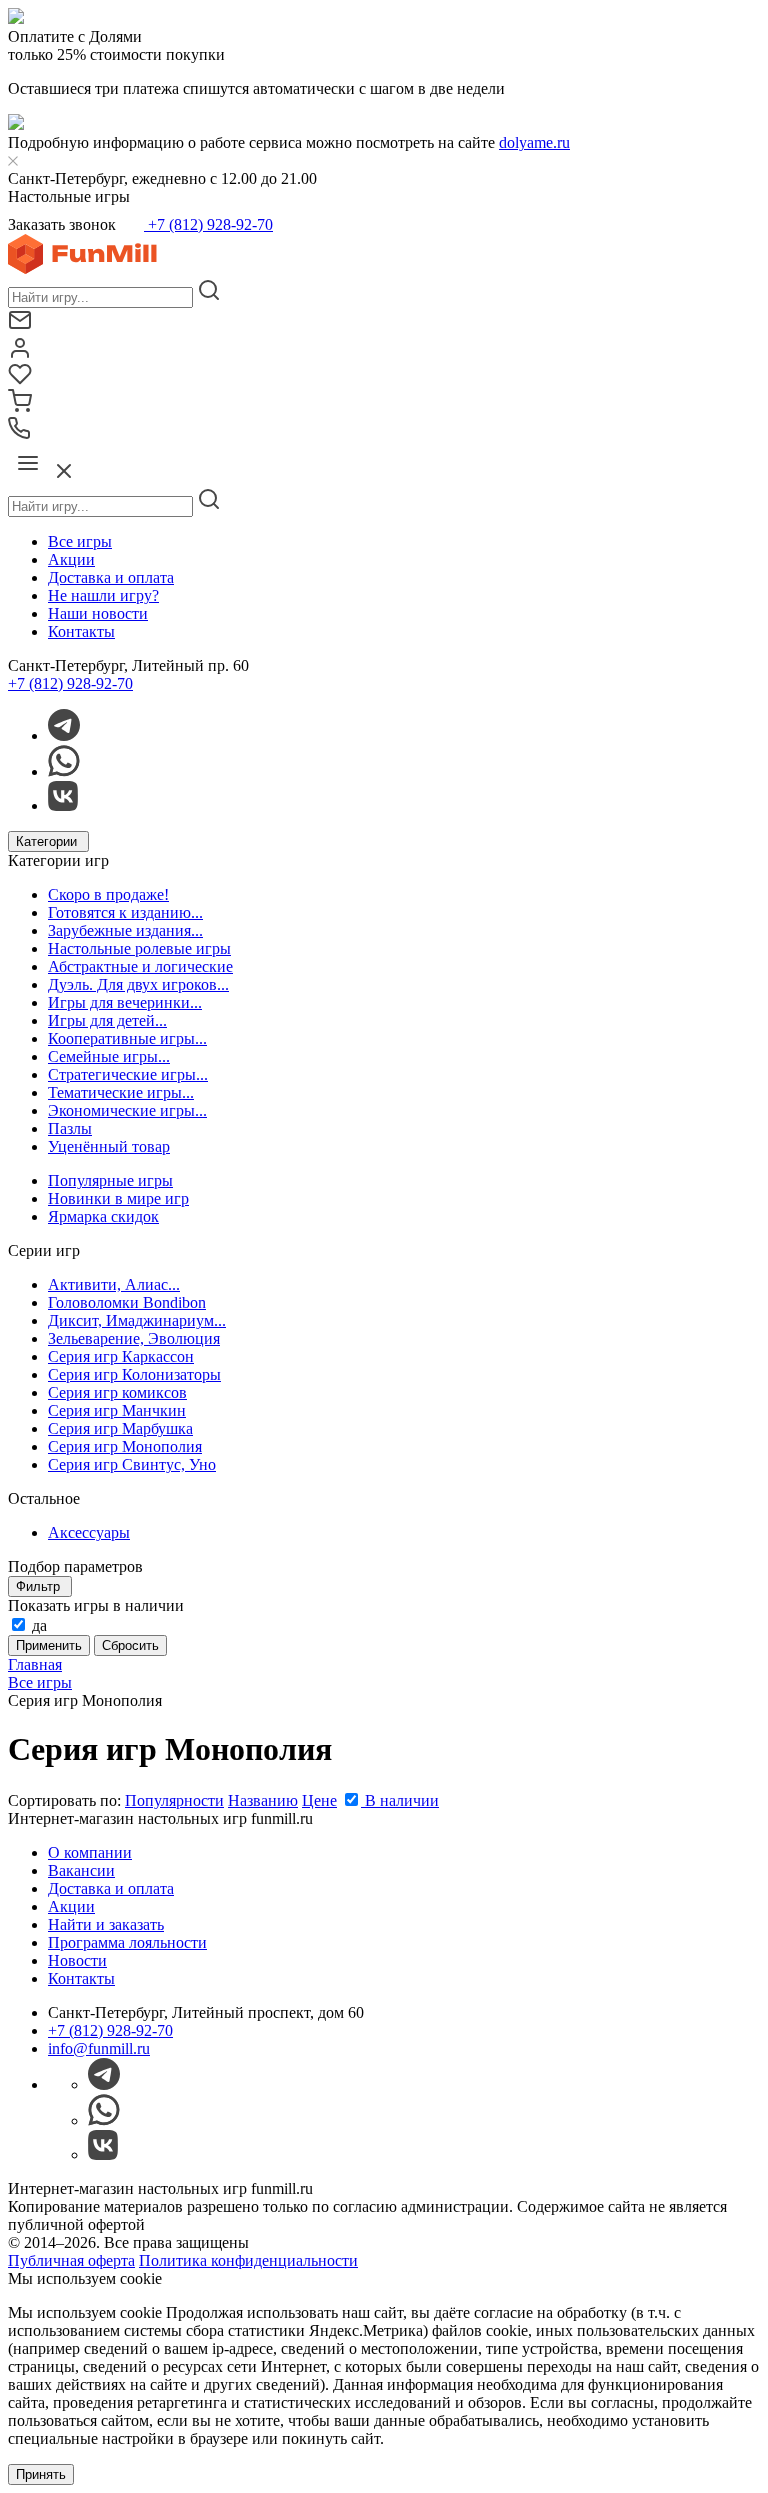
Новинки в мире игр (118, 1198)
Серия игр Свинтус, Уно (132, 1464)
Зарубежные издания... (125, 930)
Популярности (174, 1800)
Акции (71, 559)
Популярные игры (110, 1180)
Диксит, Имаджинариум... (137, 1320)
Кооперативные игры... (127, 1038)
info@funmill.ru (99, 2048)
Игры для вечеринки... (125, 1002)
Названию (263, 1800)
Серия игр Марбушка (120, 1428)
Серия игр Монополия (125, 1446)
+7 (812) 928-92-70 (208, 224)
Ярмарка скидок (103, 1216)
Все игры (80, 541)
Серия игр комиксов (117, 1392)
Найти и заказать (106, 1924)
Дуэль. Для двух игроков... (138, 984)
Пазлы (70, 1128)
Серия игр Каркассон (121, 1356)
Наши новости (98, 613)
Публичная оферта (71, 2260)
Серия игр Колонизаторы (134, 1374)
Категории (48, 841)
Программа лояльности (127, 1942)
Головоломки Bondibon (127, 1302)
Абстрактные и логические (140, 966)
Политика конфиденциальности (248, 2260)
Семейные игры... (109, 1056)
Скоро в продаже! (108, 894)
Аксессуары (89, 1532)
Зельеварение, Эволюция (134, 1338)
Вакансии (81, 1870)
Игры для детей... (107, 1020)
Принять (41, 2474)
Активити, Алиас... (114, 1284)
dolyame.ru (534, 142)
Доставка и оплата (111, 577)
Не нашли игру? (103, 595)
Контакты (81, 631)
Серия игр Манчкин (117, 1410)
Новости (77, 1960)
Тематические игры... (121, 1092)
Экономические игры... (127, 1110)
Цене (319, 1800)
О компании (90, 1852)
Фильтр (40, 1586)
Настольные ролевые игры (139, 948)
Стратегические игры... (128, 1074)
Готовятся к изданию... (125, 912)
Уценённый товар (109, 1146)
